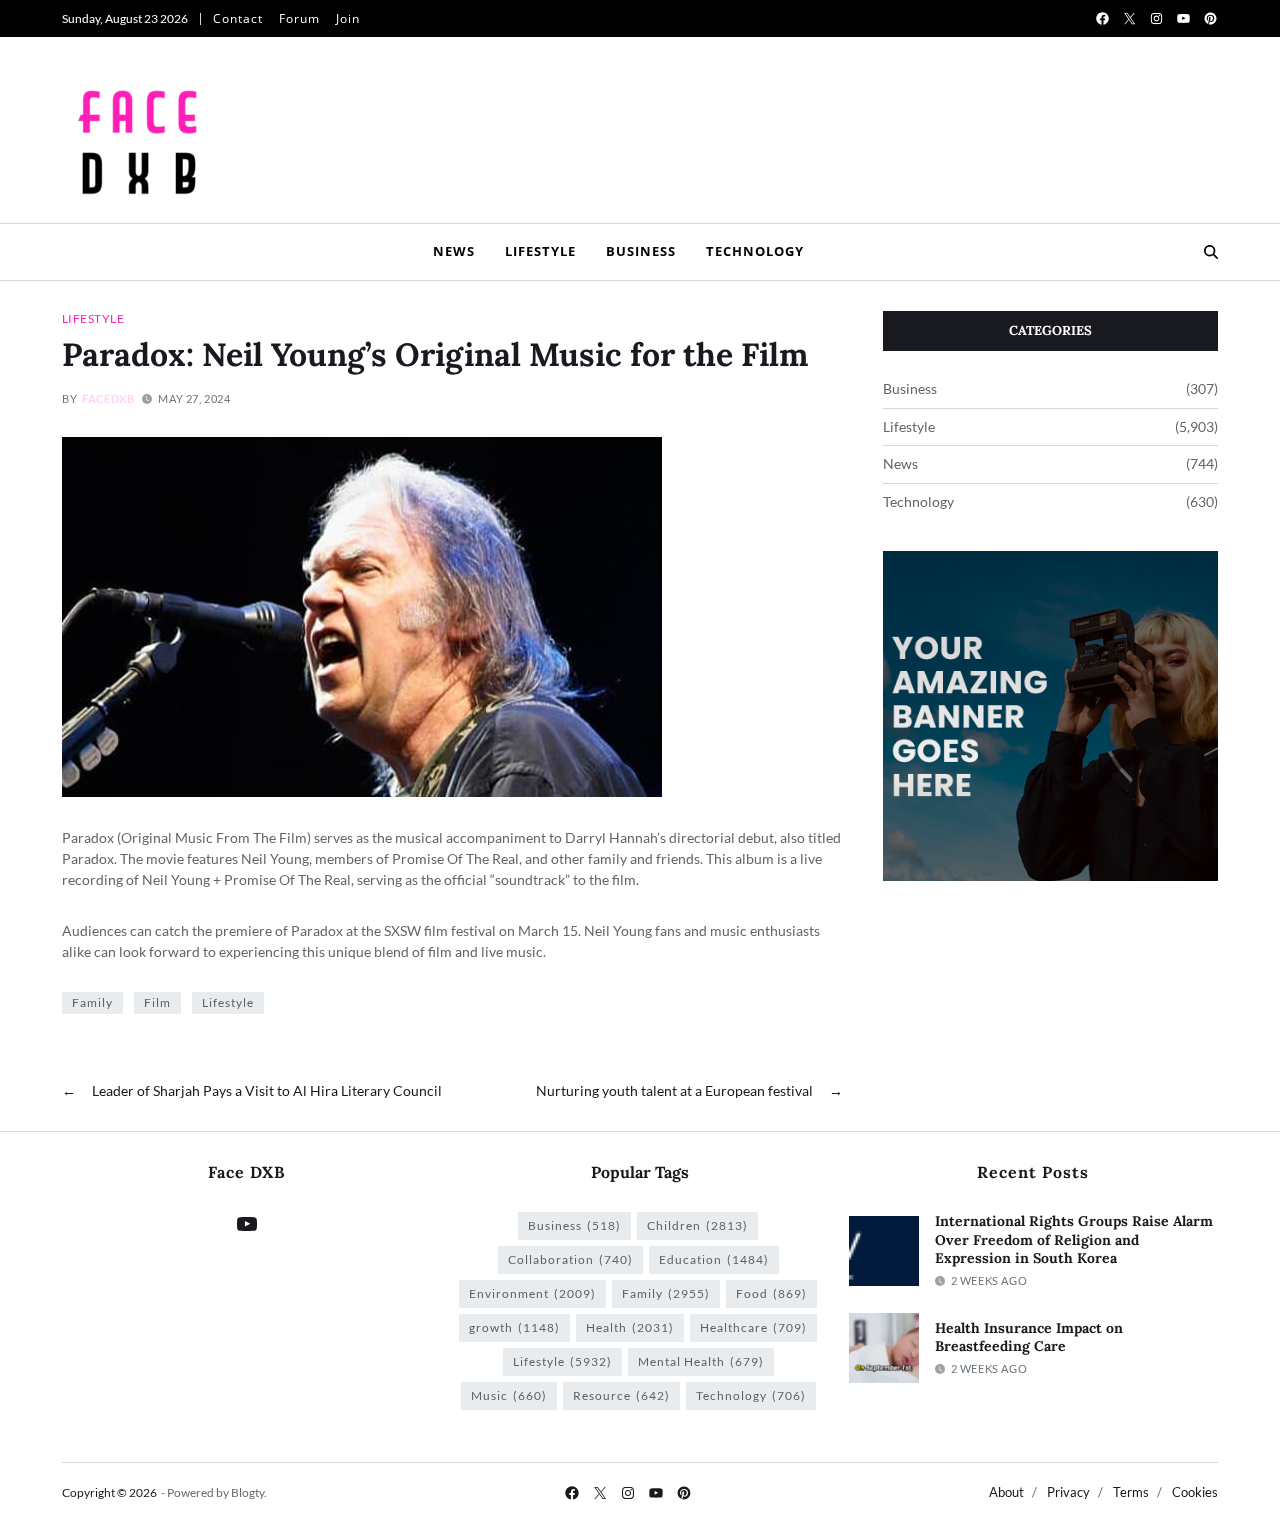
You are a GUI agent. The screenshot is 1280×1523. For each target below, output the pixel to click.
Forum (299, 18)
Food (771, 1293)
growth (514, 1327)
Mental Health (701, 1361)
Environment (532, 1293)
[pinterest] (1210, 18)
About (1006, 1492)
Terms (1131, 1492)
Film (157, 1002)
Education (714, 1259)
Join (348, 18)
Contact (238, 18)
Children (697, 1225)
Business (641, 251)
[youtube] (1183, 18)
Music (509, 1395)
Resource (621, 1395)
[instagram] (1156, 18)
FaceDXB (108, 398)
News (454, 251)
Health (630, 1327)
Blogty (247, 1492)
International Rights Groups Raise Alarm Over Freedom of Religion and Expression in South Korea (1074, 1239)
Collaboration (570, 1259)
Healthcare (753, 1327)
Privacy (1068, 1492)
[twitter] (1129, 18)
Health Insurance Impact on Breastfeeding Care (1029, 1337)
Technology (755, 251)
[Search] (1211, 252)
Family (92, 1002)
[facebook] (1102, 18)
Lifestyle (540, 251)
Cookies (1195, 1492)
